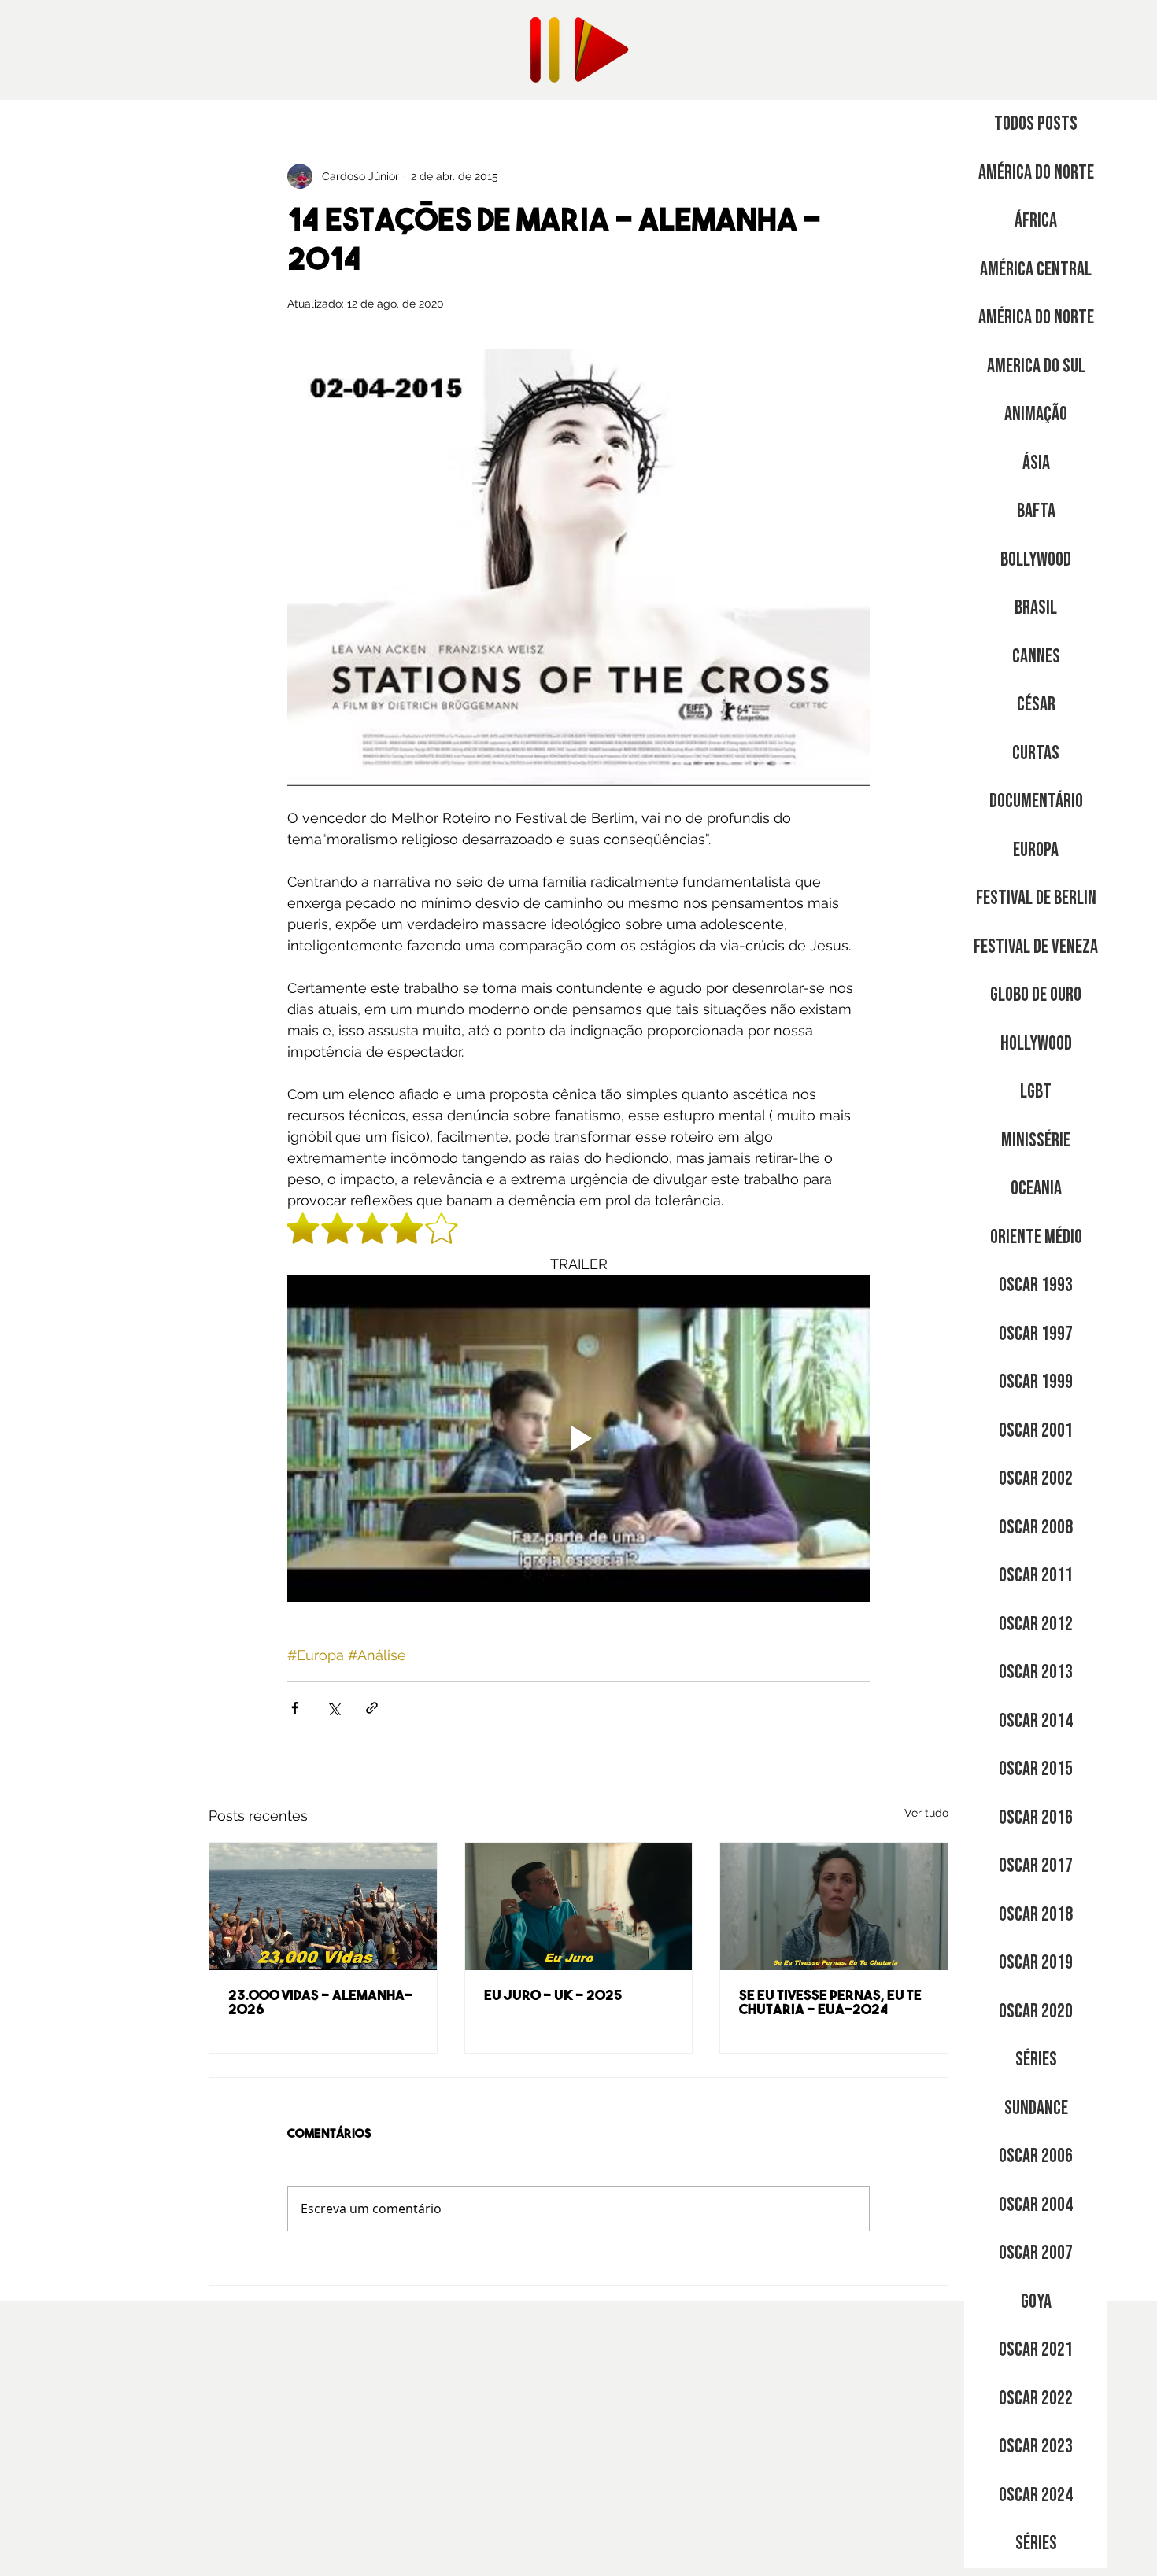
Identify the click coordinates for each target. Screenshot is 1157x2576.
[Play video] (578, 1438)
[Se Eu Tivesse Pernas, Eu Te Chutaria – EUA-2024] (834, 1906)
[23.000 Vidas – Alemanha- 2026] (323, 1906)
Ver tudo (926, 1813)
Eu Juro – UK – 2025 (553, 1997)
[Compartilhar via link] (372, 1708)
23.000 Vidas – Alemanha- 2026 (320, 2004)
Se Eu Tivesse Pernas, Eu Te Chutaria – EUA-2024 (830, 2004)
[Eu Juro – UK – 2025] (579, 1906)
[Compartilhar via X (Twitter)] (333, 1708)
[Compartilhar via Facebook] (295, 1708)
